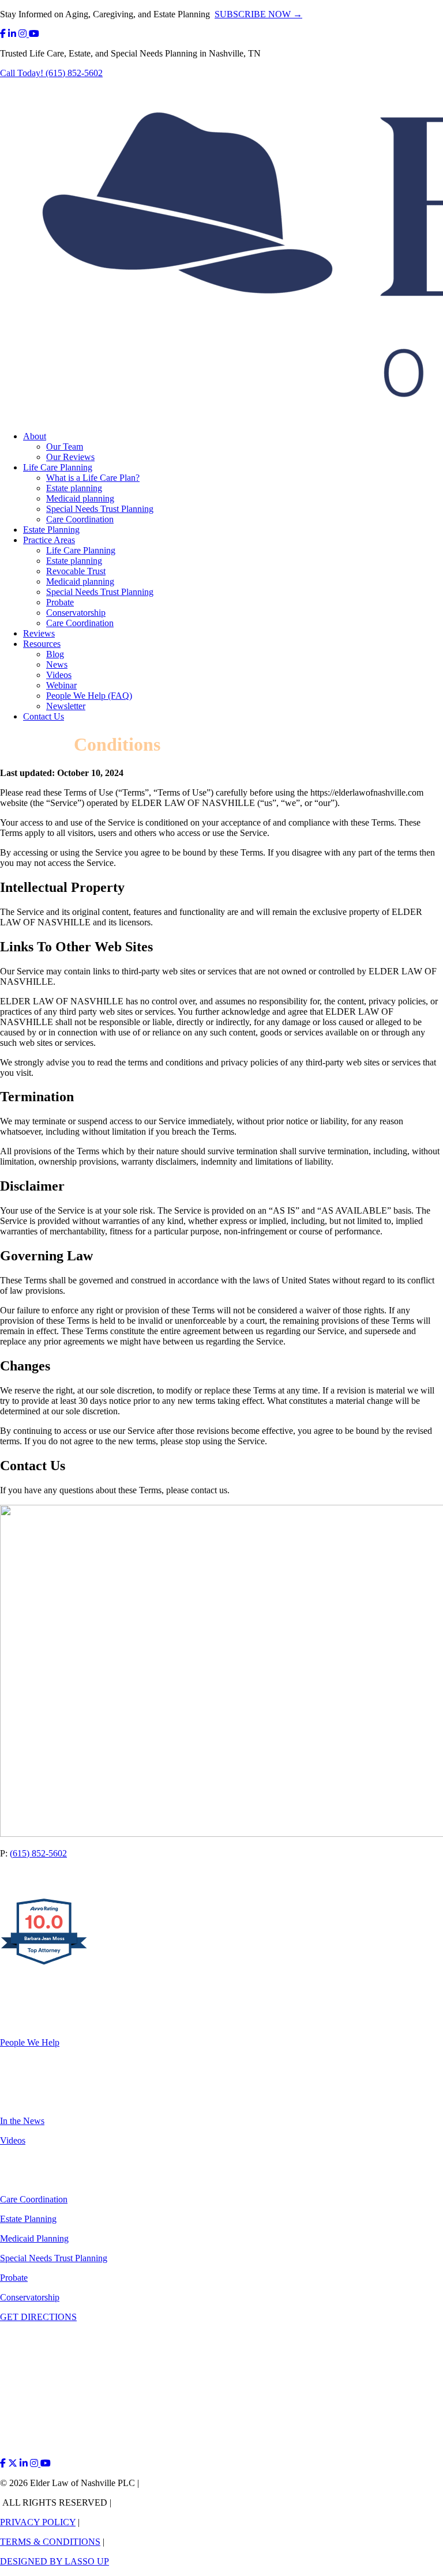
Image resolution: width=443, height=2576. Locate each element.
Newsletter (66, 706)
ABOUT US (24, 2003)
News (57, 664)
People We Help (30, 2042)
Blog (55, 654)
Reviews (39, 633)
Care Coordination (80, 519)
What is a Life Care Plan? (93, 478)
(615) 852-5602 (38, 1853)
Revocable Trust (76, 571)
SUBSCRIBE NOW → (258, 14)
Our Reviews (70, 457)
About (35, 436)
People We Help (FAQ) (89, 696)
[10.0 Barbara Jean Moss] (45, 1964)
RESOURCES (27, 2082)
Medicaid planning (80, 498)
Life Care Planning (58, 467)
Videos (59, 675)
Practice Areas (49, 540)
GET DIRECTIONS (38, 2317)
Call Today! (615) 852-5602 (51, 73)
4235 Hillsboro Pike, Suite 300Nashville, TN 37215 (56, 1878)
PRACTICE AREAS (39, 2160)
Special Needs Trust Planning (100, 509)
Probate (60, 602)
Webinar (61, 685)
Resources (42, 644)
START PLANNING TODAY (57, 1984)
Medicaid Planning (34, 2238)
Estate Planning (51, 530)
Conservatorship (76, 613)
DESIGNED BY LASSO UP (55, 2561)
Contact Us (44, 716)
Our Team (65, 447)
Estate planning (74, 488)
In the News (22, 2121)
